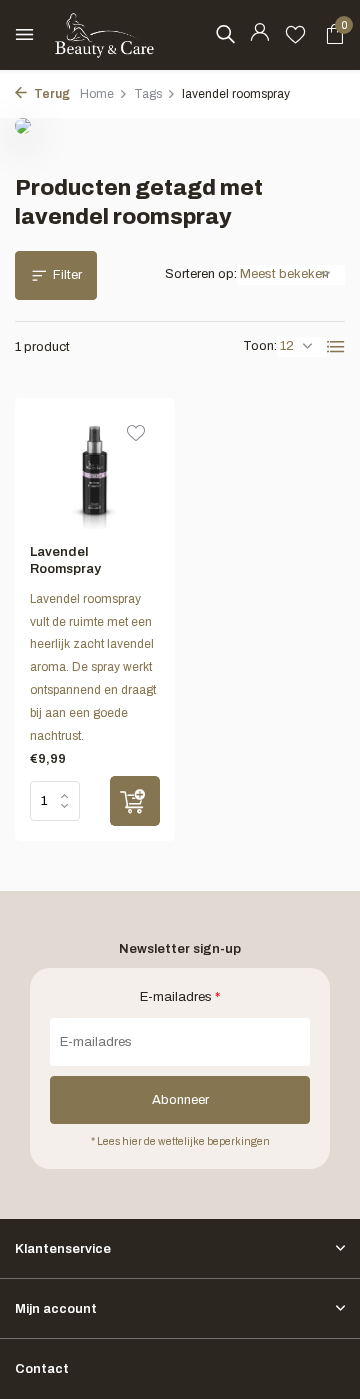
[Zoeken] (225, 34)
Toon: (260, 346)
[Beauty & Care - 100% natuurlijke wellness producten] (105, 35)
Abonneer (180, 1100)
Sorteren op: (201, 274)
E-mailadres (180, 997)
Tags (148, 94)
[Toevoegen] (135, 801)
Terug (51, 94)
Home (97, 94)
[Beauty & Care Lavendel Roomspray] (95, 471)
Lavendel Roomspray (65, 560)
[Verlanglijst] (295, 35)
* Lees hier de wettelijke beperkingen (180, 1141)
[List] (336, 347)
